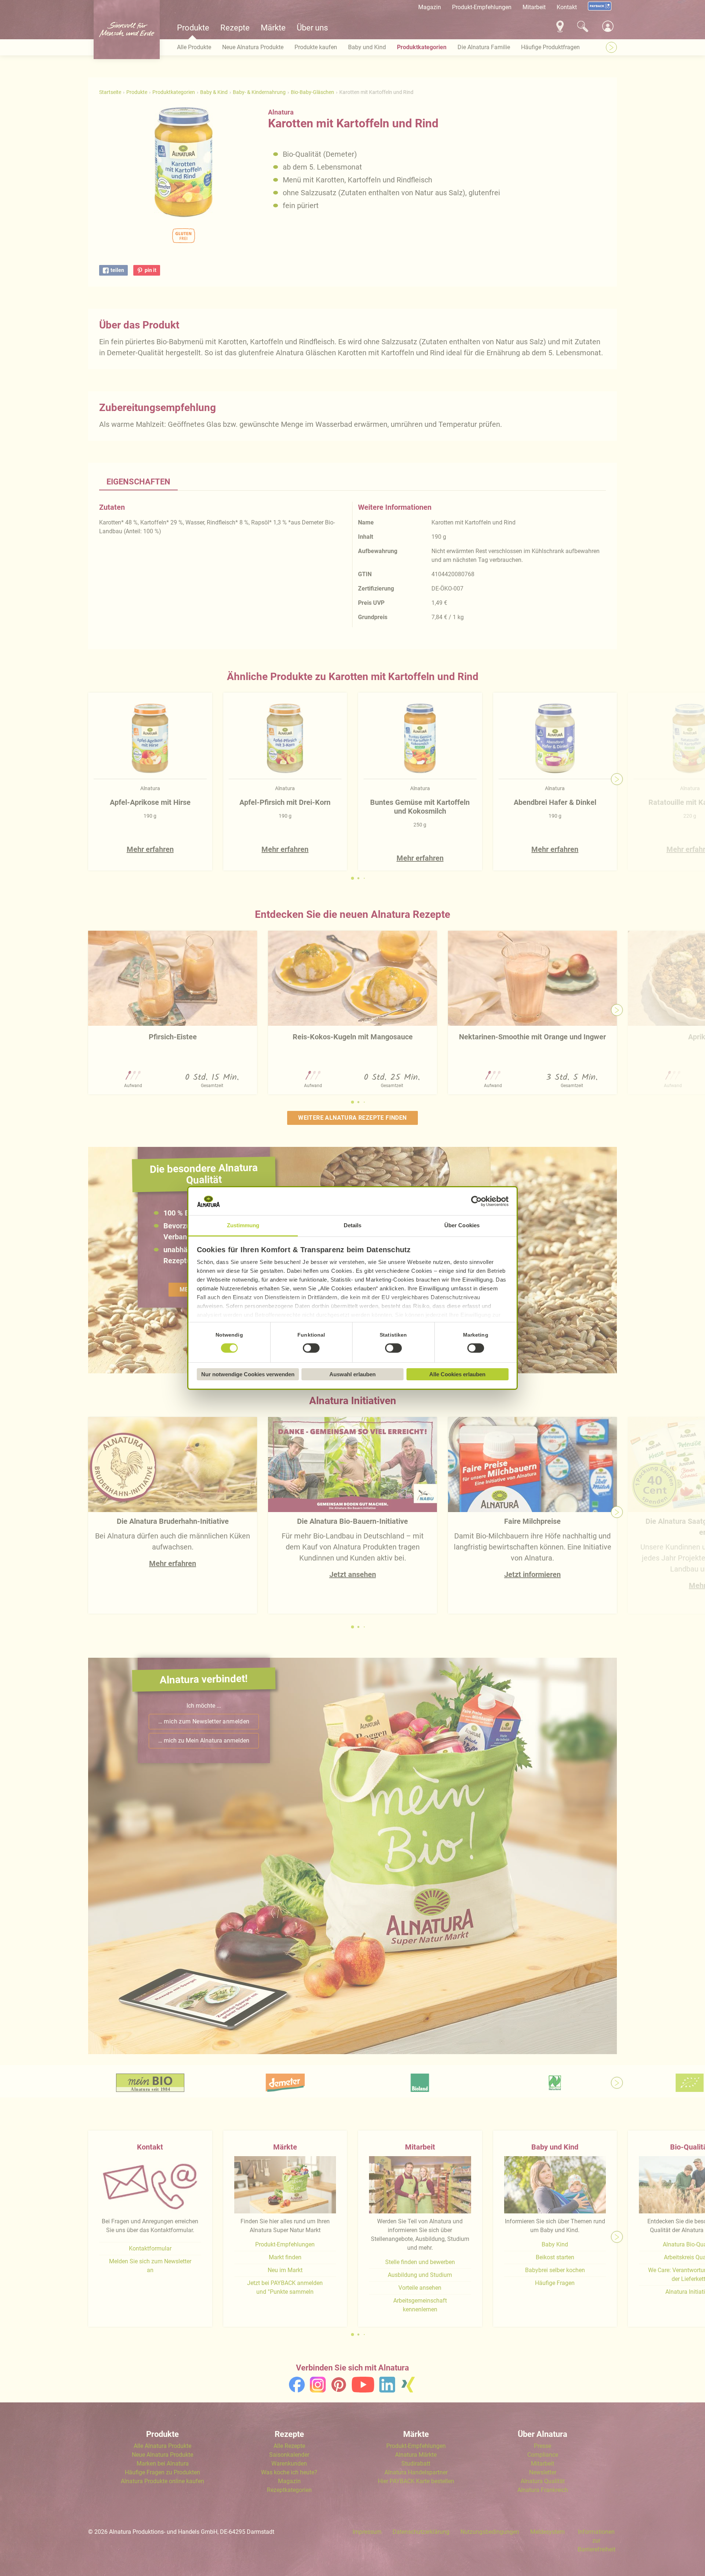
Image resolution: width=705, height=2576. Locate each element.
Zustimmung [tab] (243, 1225)
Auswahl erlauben (352, 1374)
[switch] (311, 1348)
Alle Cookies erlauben (457, 1374)
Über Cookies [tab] (462, 1225)
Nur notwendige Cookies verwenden (248, 1374)
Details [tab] (353, 1225)
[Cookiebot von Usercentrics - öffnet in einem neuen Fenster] (476, 1201)
